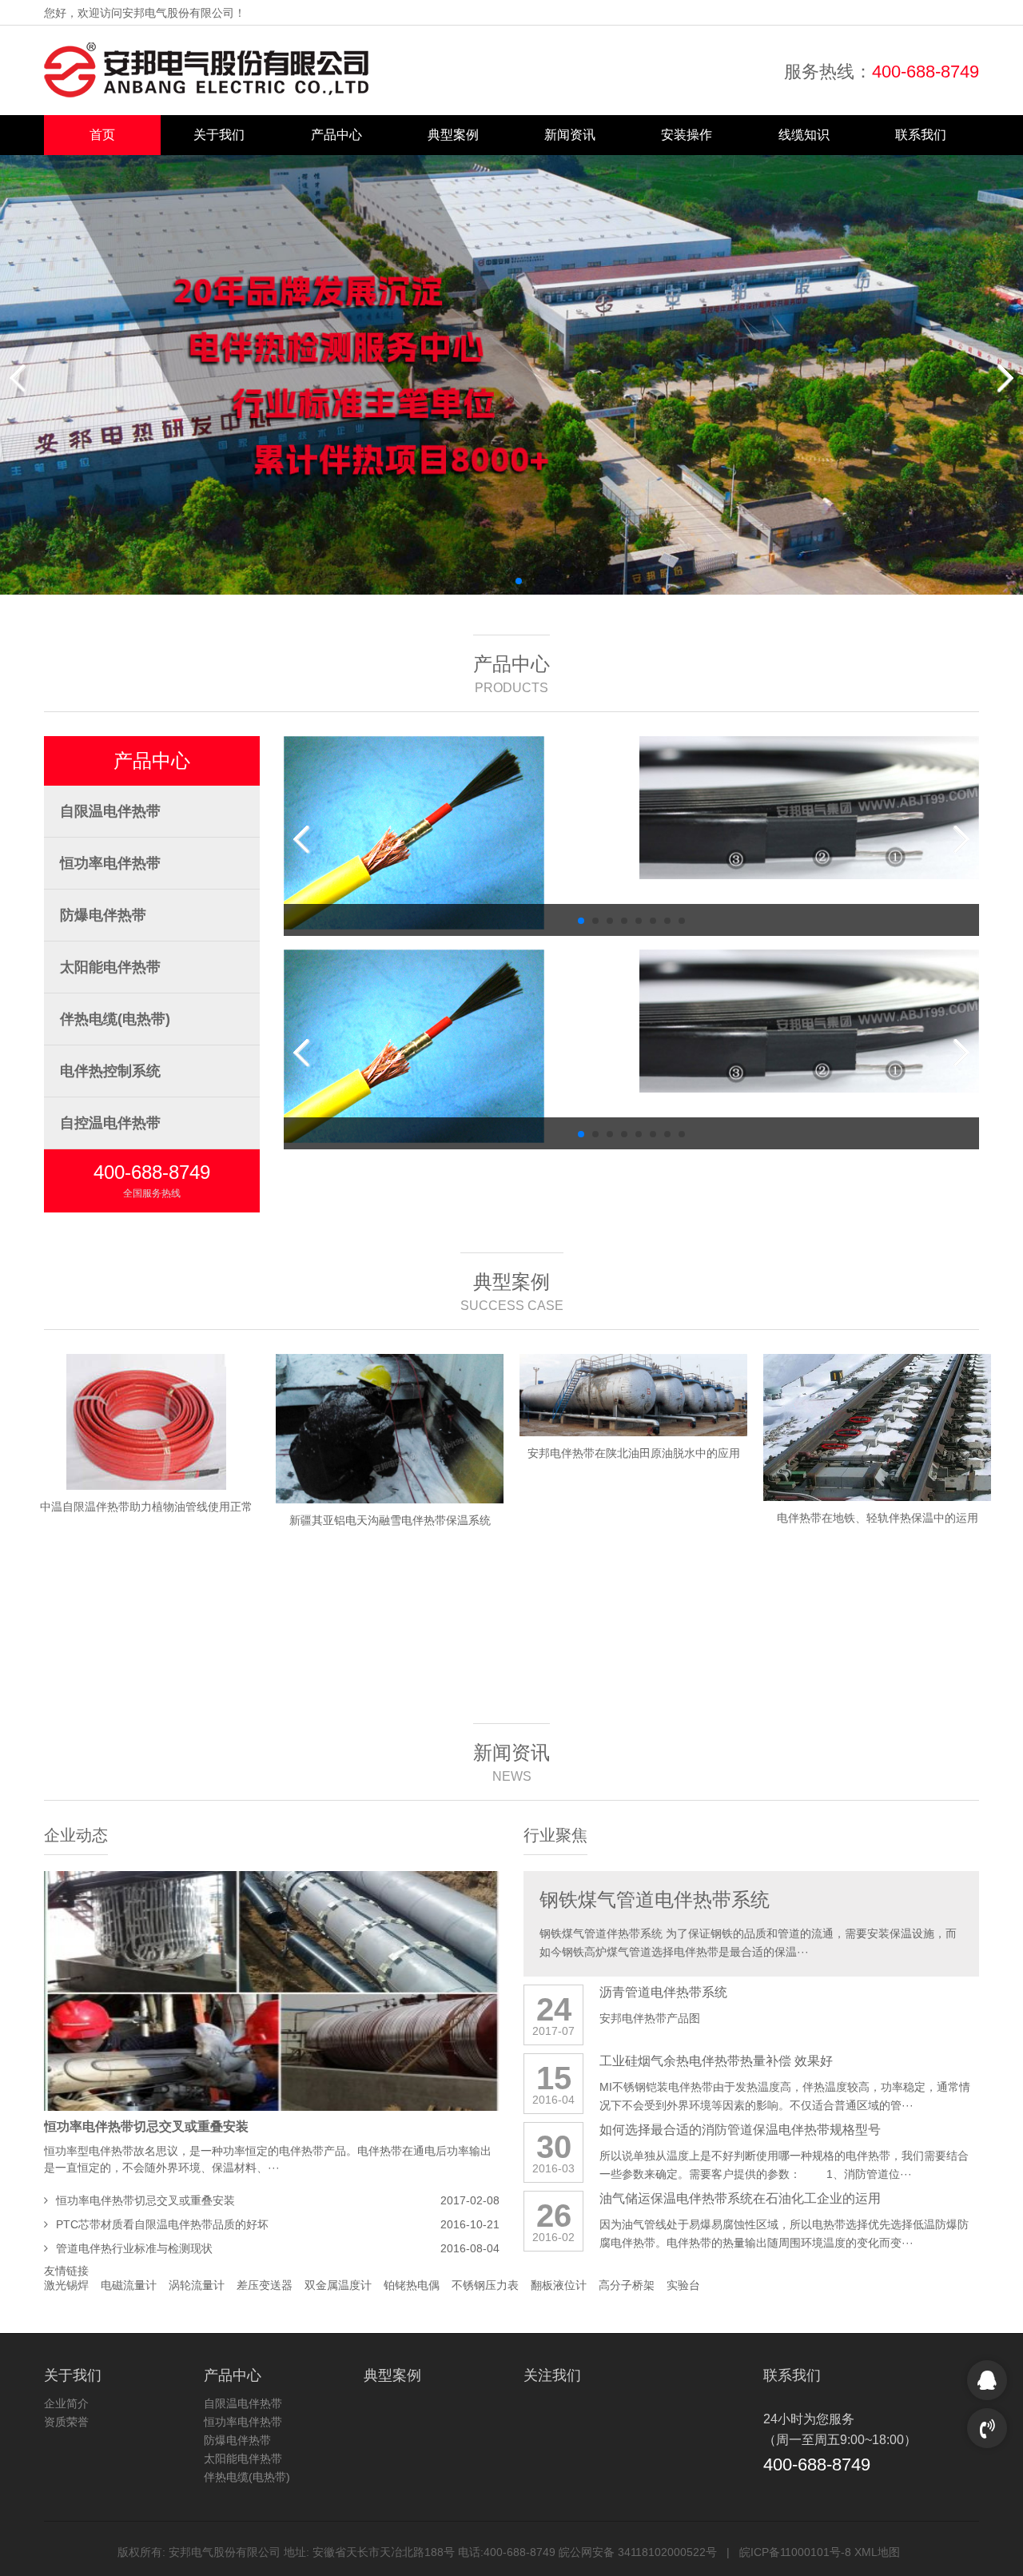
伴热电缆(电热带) (115, 1019)
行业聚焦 (555, 1835)
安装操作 (687, 135)
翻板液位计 (559, 2285)
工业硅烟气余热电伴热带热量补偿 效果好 (716, 2061)
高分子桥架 (627, 2285)
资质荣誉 (66, 2422)
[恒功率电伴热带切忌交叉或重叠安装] (272, 1991)
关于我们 (219, 135)
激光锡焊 (66, 2285)
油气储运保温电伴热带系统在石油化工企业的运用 (740, 2198)
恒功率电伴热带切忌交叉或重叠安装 (146, 2126)
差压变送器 (265, 2285)
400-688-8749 (925, 72)
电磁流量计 (129, 2285)
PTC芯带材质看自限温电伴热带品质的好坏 (162, 2224)
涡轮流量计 (197, 2285)
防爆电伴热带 (103, 915)
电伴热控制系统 (110, 1071)
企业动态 (76, 1835)
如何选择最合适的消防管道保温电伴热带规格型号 (740, 2130)
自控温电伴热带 (110, 1123)
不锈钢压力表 (485, 2285)
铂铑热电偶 (412, 2285)
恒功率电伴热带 (110, 863)
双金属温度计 (338, 2285)
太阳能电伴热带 (110, 967)
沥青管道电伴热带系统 (663, 1992)
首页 (102, 135)
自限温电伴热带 (110, 811)
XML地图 (877, 2552)
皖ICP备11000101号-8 (795, 2552)
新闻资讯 (570, 135)
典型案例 (453, 135)
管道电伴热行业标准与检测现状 (134, 2248)
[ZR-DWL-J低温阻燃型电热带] (454, 808)
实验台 (683, 2285)
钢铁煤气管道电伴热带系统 (655, 1899)
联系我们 (921, 135)
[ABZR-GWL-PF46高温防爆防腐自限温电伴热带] (809, 808)
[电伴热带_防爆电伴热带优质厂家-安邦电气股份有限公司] (206, 70)
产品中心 (336, 135)
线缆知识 (804, 135)
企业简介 (66, 2403)
